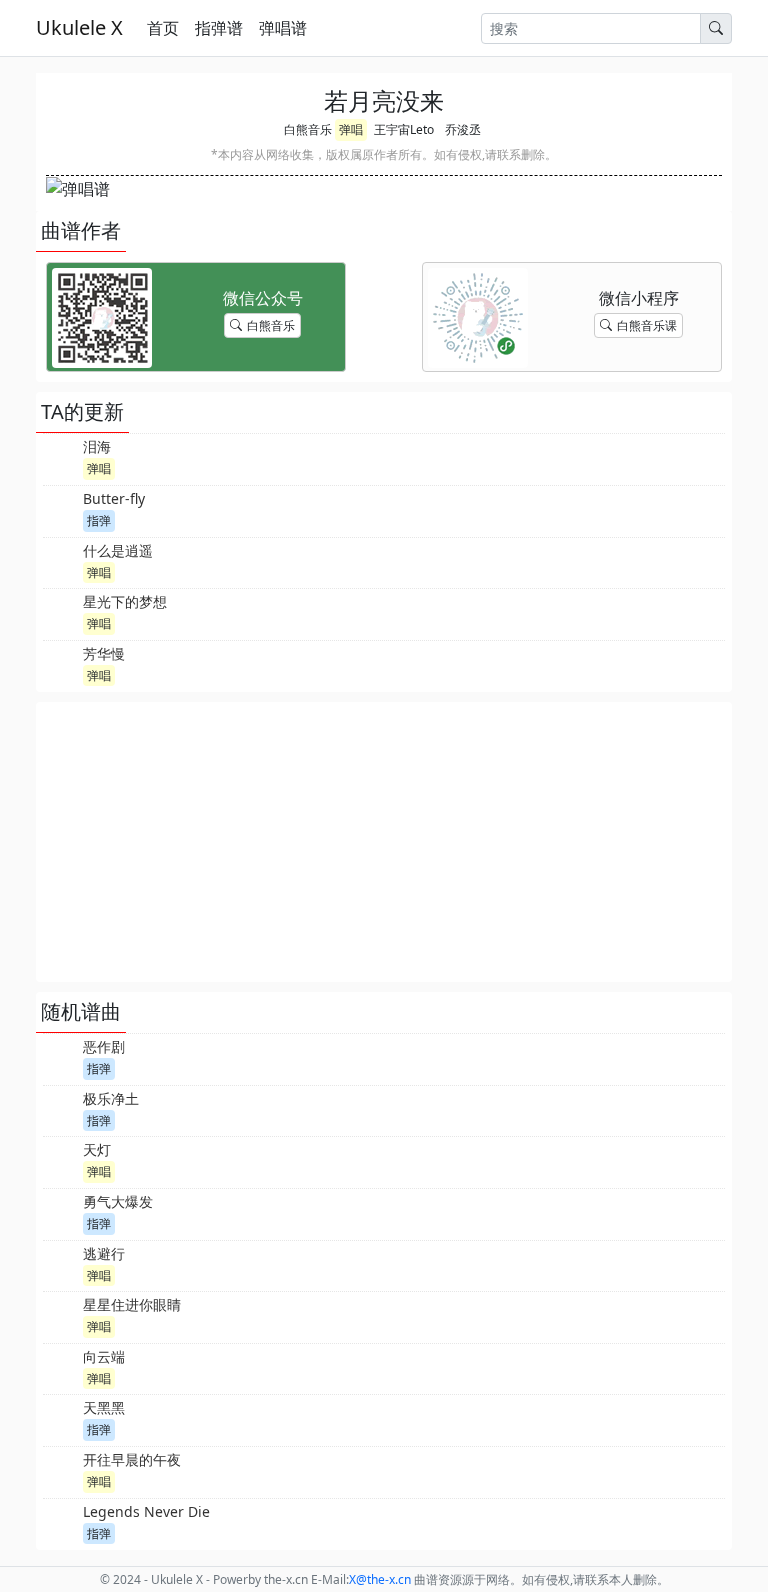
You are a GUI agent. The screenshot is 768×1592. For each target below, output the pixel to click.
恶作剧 (104, 1046)
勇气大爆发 (118, 1201)
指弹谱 (219, 28)
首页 (163, 28)
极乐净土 (111, 1098)
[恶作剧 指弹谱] (61, 1057)
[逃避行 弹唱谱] (61, 1264)
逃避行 (104, 1253)
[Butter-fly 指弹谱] (61, 509)
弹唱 (351, 129)
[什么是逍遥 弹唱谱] (61, 561)
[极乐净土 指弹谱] (61, 1109)
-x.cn (380, 1579)
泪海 (97, 446)
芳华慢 (104, 653)
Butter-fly (114, 498)
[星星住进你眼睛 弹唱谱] (61, 1315)
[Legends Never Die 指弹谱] (61, 1522)
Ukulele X (79, 27)
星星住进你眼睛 (132, 1304)
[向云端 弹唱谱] (61, 1367)
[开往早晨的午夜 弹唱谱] (61, 1470)
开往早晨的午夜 (132, 1459)
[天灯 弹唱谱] (61, 1160)
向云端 (104, 1356)
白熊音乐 (308, 129)
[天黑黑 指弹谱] (61, 1418)
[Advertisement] (384, 842)
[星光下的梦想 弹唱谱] (61, 612)
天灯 (97, 1149)
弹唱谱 (283, 28)
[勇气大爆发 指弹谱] (61, 1212)
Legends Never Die (146, 1511)
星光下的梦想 (125, 601)
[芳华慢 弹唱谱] (61, 664)
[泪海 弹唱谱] (61, 457)
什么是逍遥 (118, 550)
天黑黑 (104, 1407)
